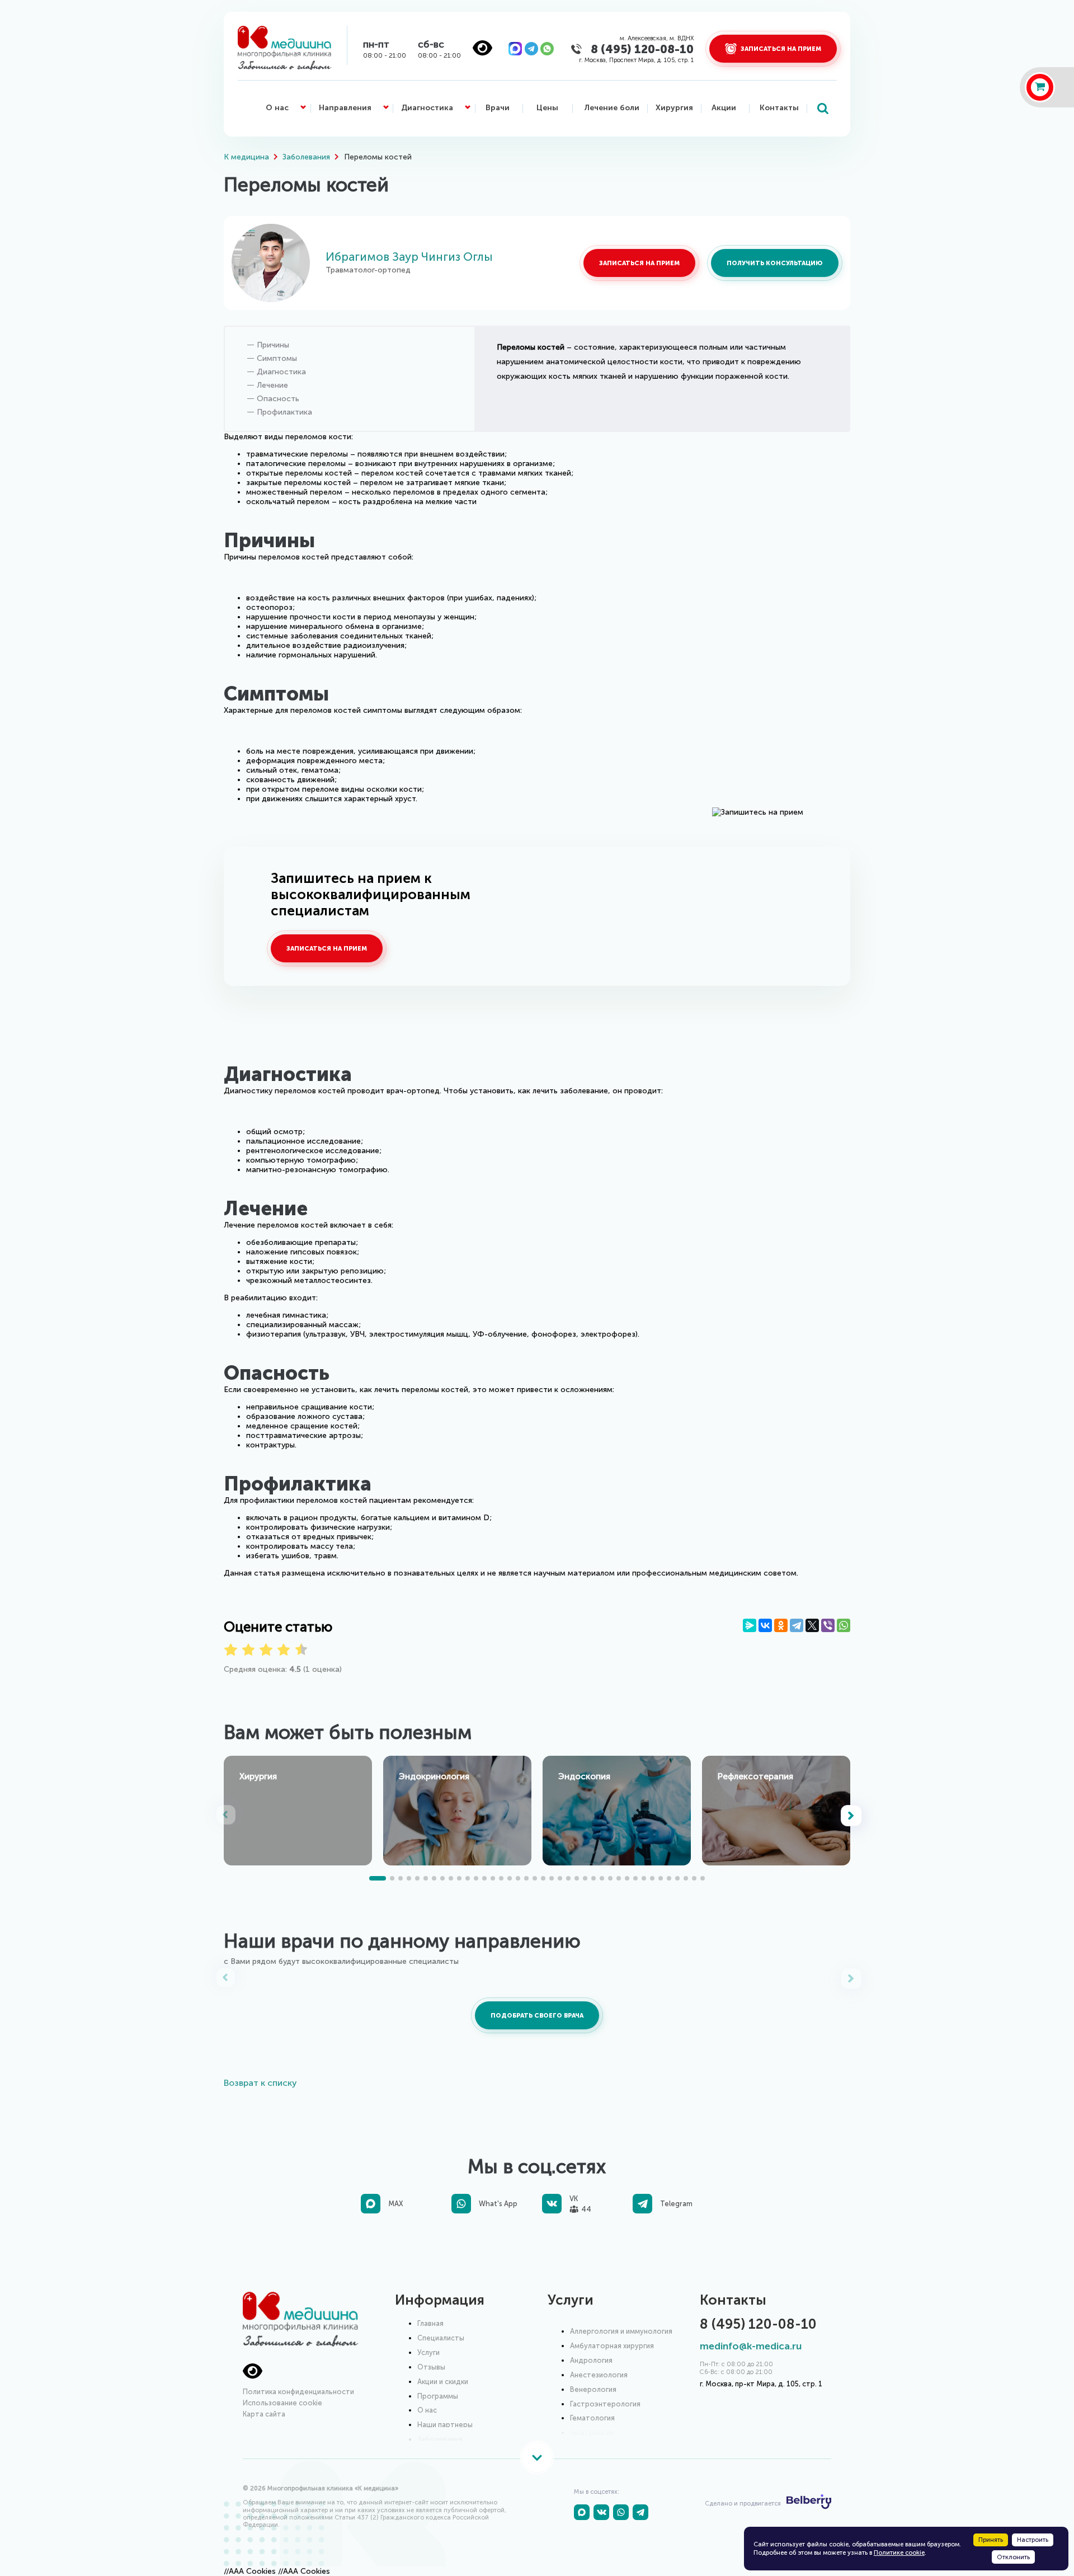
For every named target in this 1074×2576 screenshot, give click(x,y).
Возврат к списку (260, 2083)
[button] (852, 1816)
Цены (547, 108)
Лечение (272, 385)
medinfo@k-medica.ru (751, 2346)
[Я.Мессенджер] (750, 1625)
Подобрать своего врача (537, 2015)
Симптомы (277, 358)
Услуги (428, 2352)
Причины (273, 345)
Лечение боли (612, 108)
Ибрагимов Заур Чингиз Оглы (409, 257)
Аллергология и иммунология (621, 2331)
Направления (345, 108)
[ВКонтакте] (765, 1625)
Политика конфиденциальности (298, 2392)
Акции (724, 108)
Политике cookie (899, 2553)
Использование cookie (282, 2403)
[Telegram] (797, 1625)
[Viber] (828, 1625)
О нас (277, 108)
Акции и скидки (443, 2382)
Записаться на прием (639, 263)
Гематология (592, 2418)
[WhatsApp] (844, 1625)
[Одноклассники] (781, 1625)
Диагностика (427, 108)
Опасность (278, 399)
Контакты (779, 108)
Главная (430, 2323)
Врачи (498, 108)
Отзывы (431, 2367)
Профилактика (284, 412)
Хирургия (674, 108)
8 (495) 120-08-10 (642, 49)
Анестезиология (599, 2375)
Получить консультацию (775, 263)
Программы (438, 2396)
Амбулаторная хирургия (612, 2346)
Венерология (593, 2389)
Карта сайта (264, 2414)
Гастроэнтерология (605, 2404)
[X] (812, 1625)
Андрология (591, 2360)
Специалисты (441, 2338)
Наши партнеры (445, 2425)
